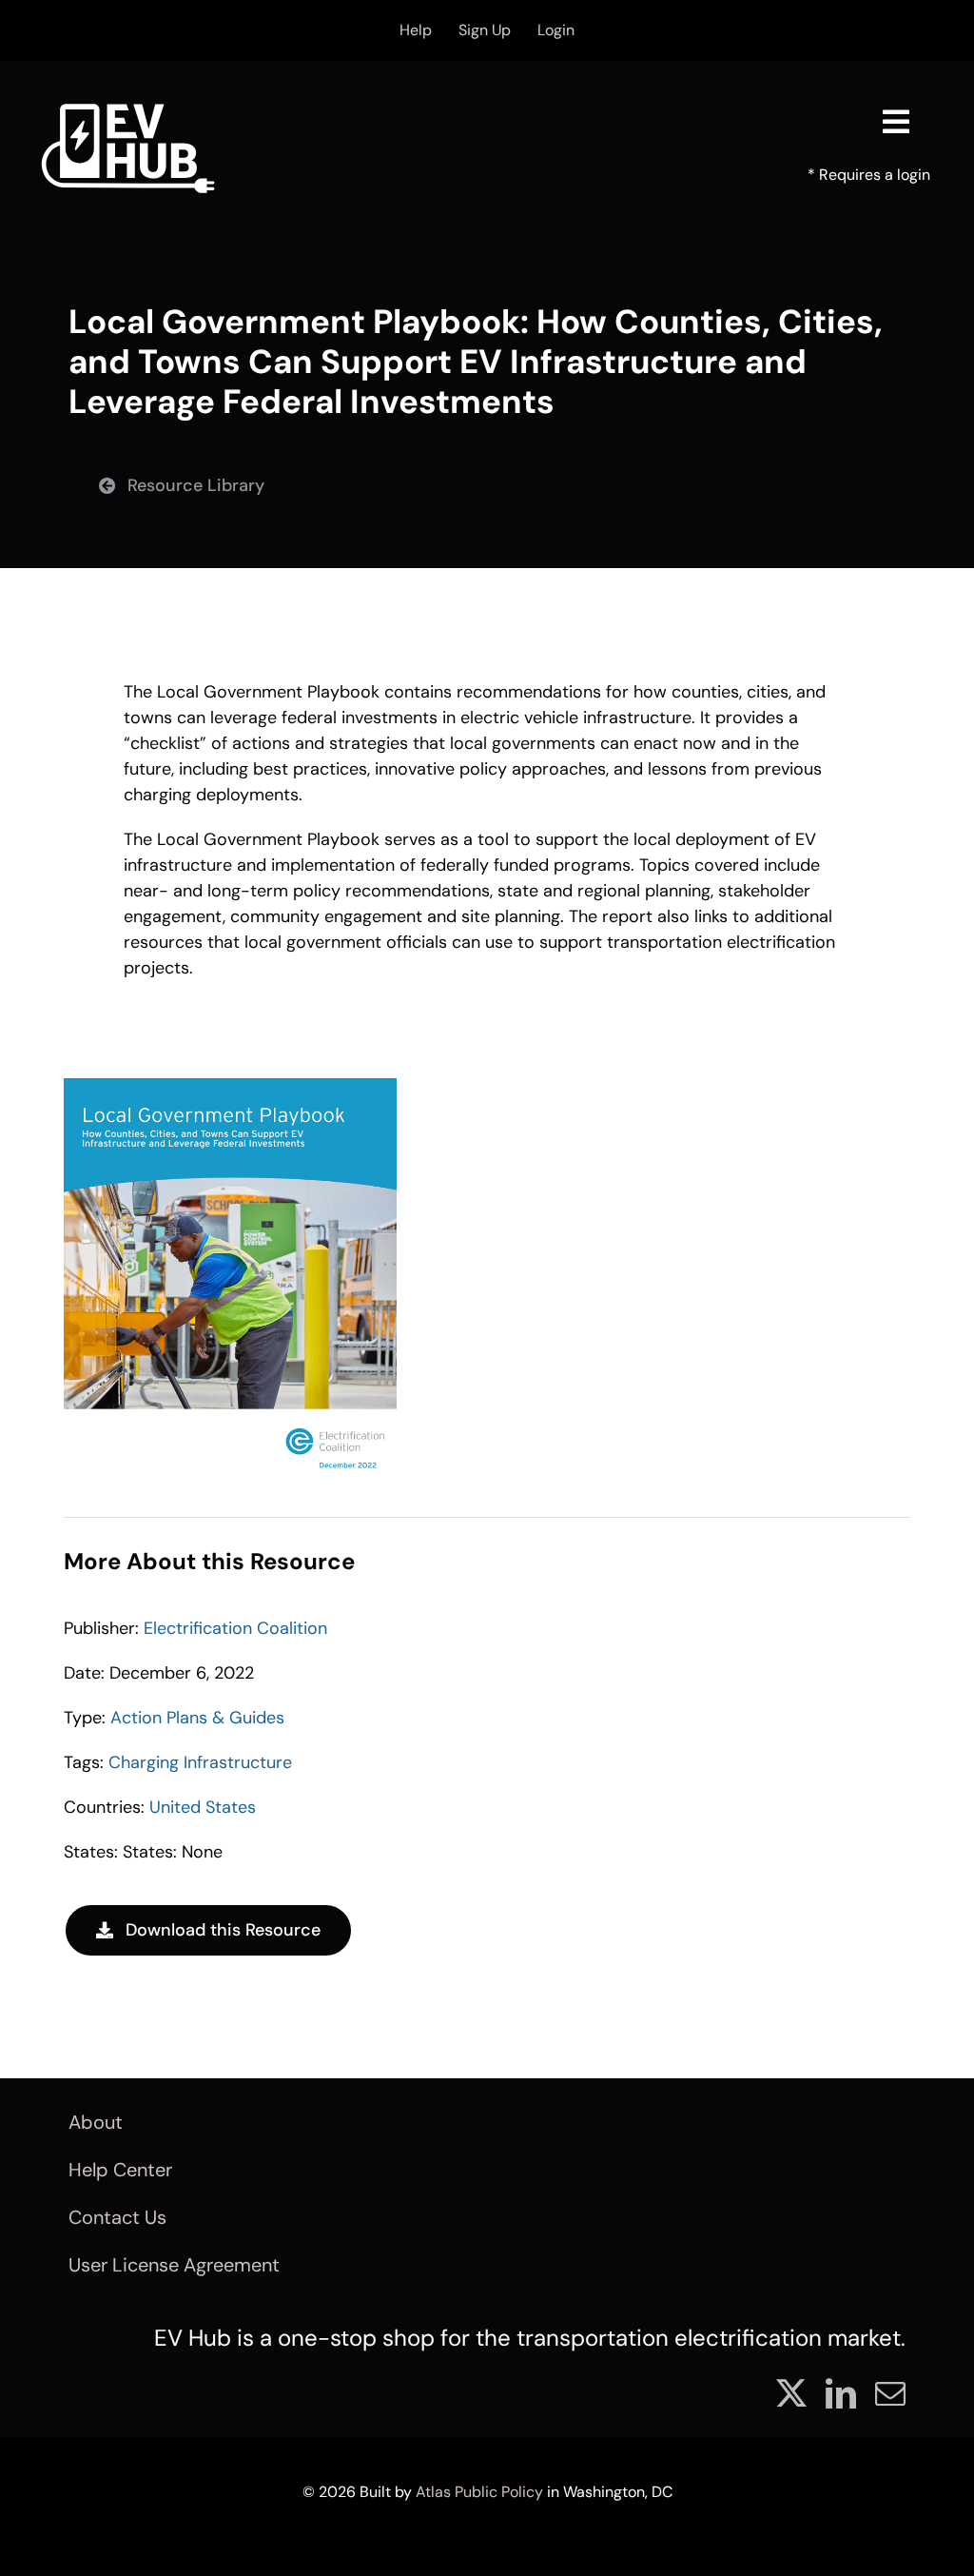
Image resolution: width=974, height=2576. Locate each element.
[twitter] (791, 2393)
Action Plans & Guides (197, 1718)
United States (203, 1807)
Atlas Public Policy (479, 2492)
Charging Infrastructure (200, 1762)
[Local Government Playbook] (230, 1087)
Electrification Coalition (235, 1628)
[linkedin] (841, 2393)
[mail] (890, 2393)
